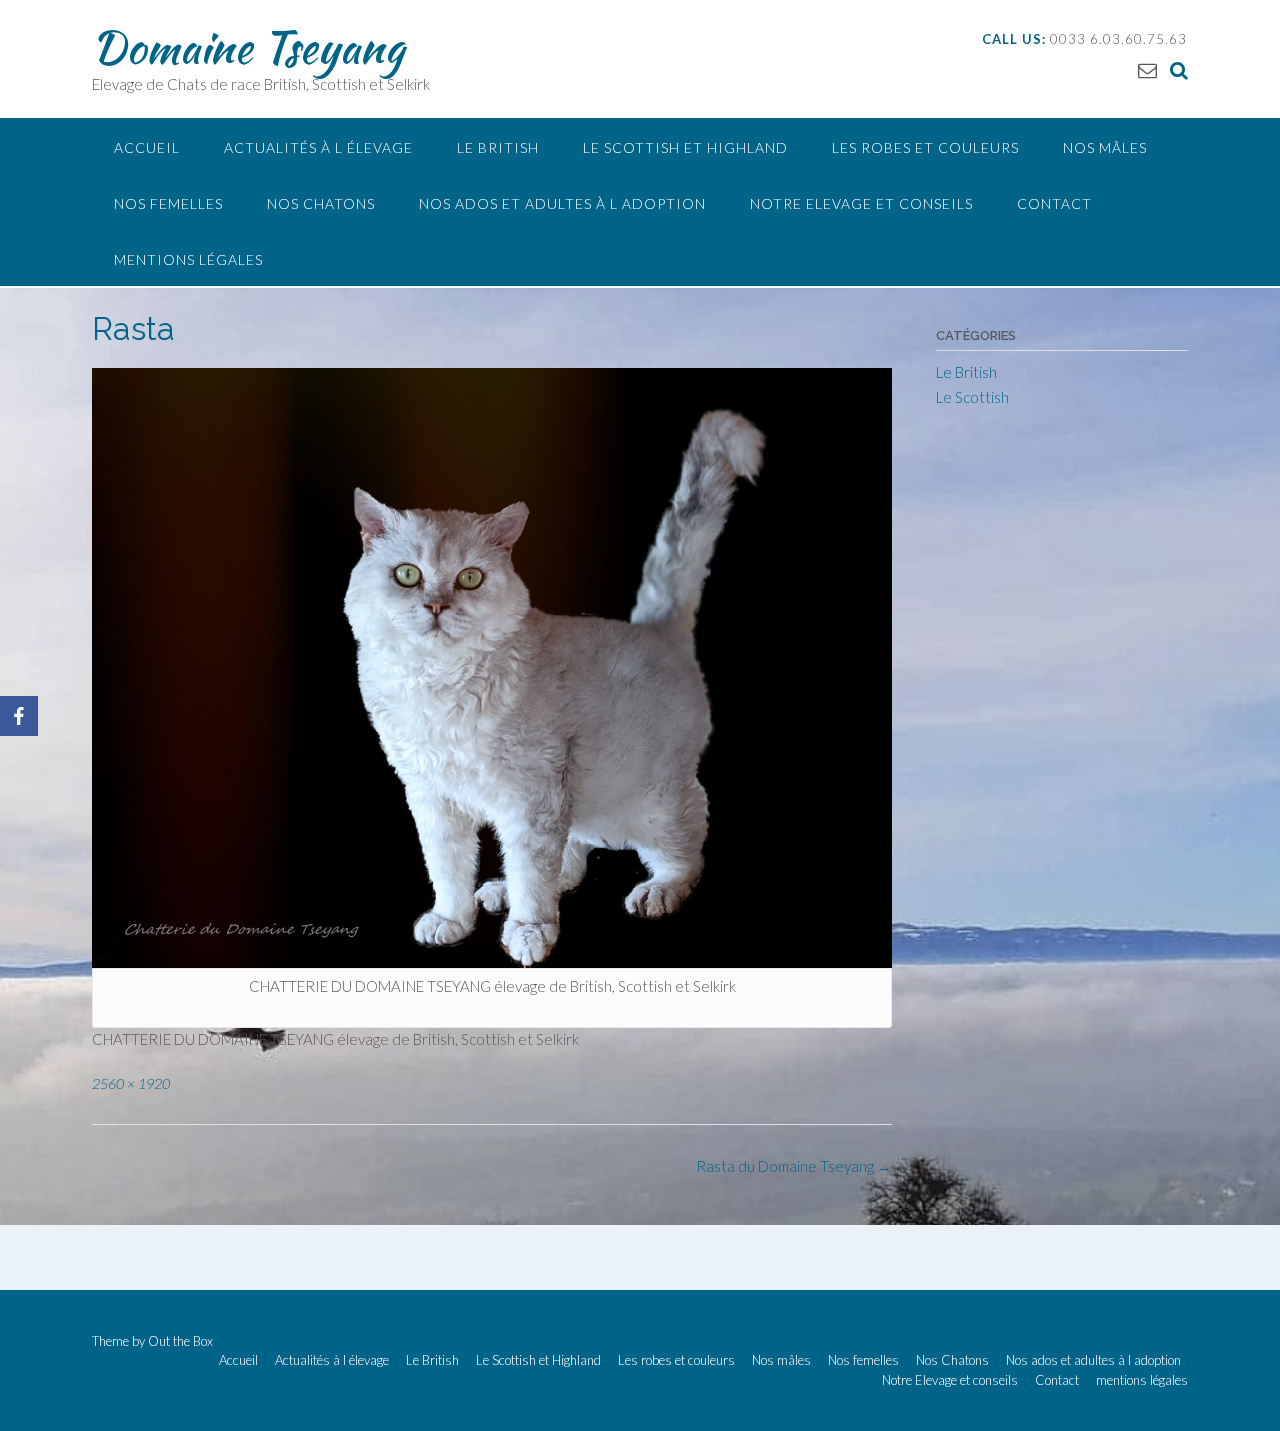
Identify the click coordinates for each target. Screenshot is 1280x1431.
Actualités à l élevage (318, 147)
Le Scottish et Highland (685, 147)
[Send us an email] (1147, 69)
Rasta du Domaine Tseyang (794, 1166)
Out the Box (180, 1341)
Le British (498, 147)
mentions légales (188, 259)
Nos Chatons (321, 203)
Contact (1054, 203)
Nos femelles (168, 203)
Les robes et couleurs (925, 147)
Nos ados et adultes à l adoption (562, 203)
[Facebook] (19, 716)
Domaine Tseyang (248, 47)
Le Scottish (972, 397)
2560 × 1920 (131, 1083)
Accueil (147, 147)
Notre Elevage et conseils (861, 203)
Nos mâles (1105, 147)
